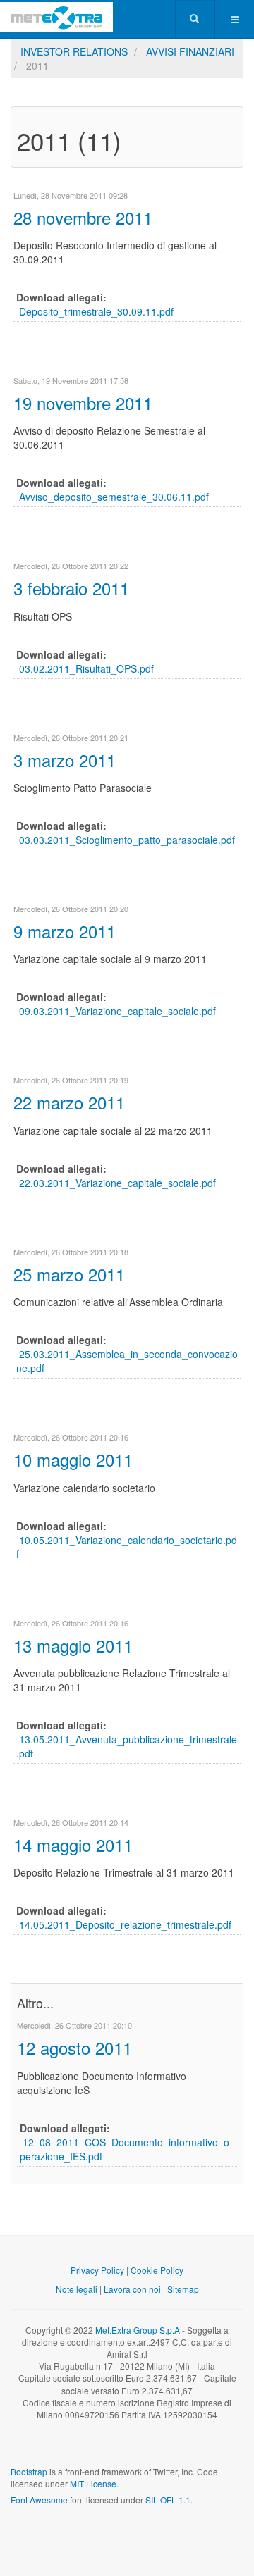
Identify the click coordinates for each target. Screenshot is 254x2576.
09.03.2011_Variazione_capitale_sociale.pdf (117, 1011)
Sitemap (183, 2289)
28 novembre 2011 (83, 217)
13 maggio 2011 (73, 1645)
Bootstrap (29, 2471)
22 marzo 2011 (69, 1102)
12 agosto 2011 (74, 2047)
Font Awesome (39, 2500)
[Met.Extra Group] (56, 17)
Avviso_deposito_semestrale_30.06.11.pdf (114, 497)
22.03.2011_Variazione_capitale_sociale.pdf (117, 1183)
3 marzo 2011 (65, 760)
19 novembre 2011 (83, 403)
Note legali (77, 2289)
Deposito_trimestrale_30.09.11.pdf (96, 311)
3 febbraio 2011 (71, 588)
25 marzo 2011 (69, 1274)
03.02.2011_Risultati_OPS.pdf (86, 668)
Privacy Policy (97, 2270)
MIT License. (94, 2483)
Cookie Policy (157, 2270)
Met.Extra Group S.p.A (138, 2330)
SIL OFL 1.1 (168, 2500)
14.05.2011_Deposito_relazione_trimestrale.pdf (125, 1924)
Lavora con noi (132, 2289)
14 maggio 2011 (73, 1844)
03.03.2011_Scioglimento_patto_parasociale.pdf (127, 840)
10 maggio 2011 (73, 1459)
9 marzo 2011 (65, 931)
